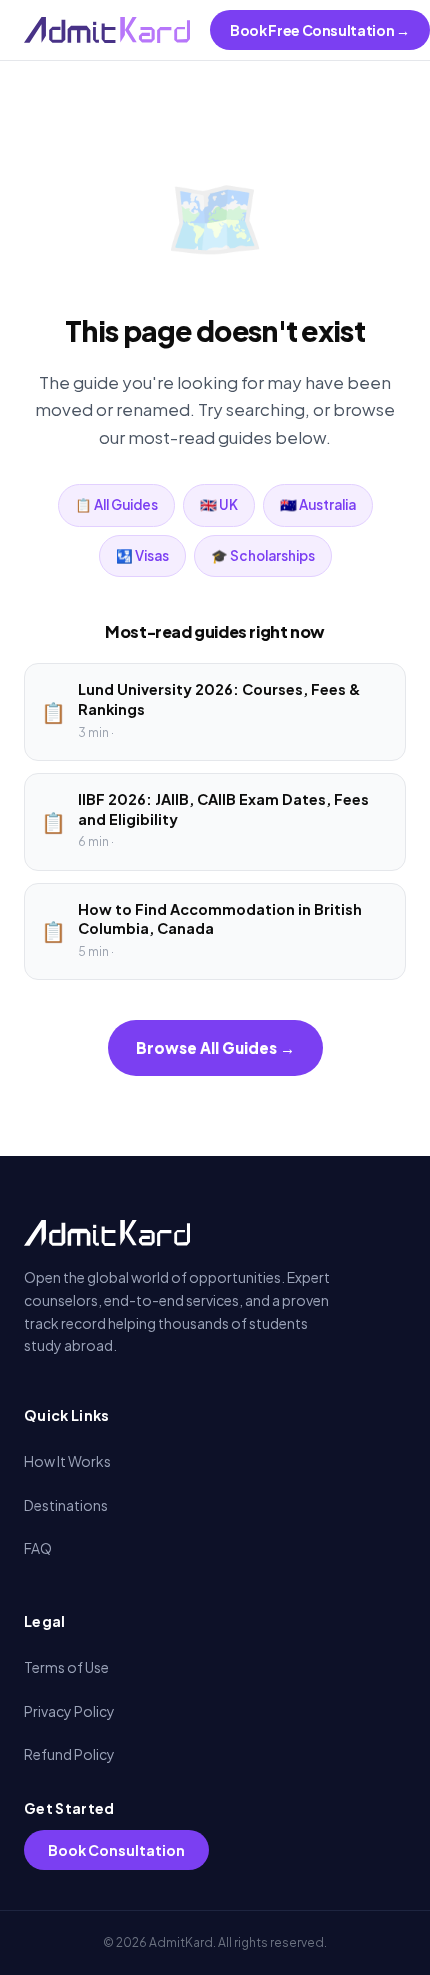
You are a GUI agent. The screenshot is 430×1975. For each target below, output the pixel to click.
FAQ (38, 1548)
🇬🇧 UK (219, 504)
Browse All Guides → (215, 1047)
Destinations (66, 1505)
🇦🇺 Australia (318, 504)
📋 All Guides (116, 504)
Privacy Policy (69, 1711)
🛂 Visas (142, 555)
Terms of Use (66, 1667)
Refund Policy (69, 1754)
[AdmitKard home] (107, 30)
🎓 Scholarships (263, 555)
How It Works (67, 1461)
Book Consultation (116, 1850)
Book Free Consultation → (320, 30)
